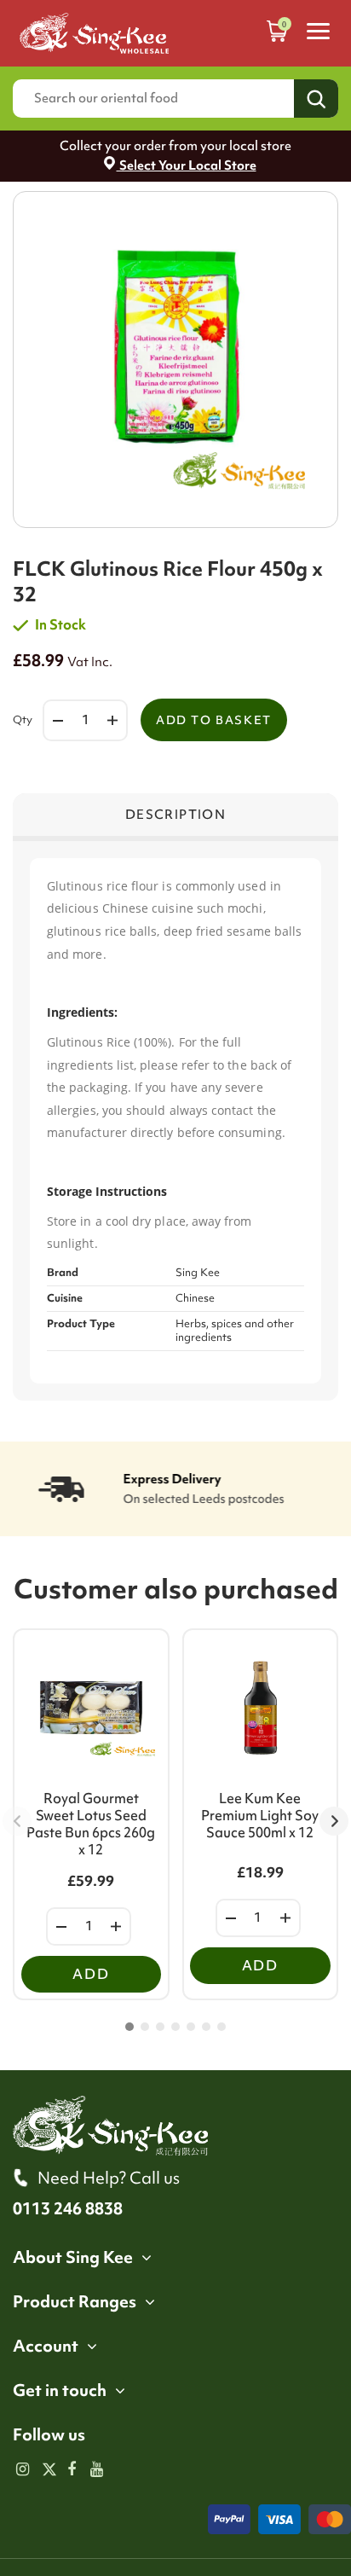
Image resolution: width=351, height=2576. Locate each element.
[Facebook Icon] (72, 2470)
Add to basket (214, 720)
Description (175, 815)
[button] (129, 2027)
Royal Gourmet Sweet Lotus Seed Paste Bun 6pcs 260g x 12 (91, 1824)
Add (91, 1974)
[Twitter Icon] (47, 2470)
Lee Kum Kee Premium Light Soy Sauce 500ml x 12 (260, 1815)
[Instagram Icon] (23, 2470)
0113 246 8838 (68, 2208)
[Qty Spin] (61, 1926)
